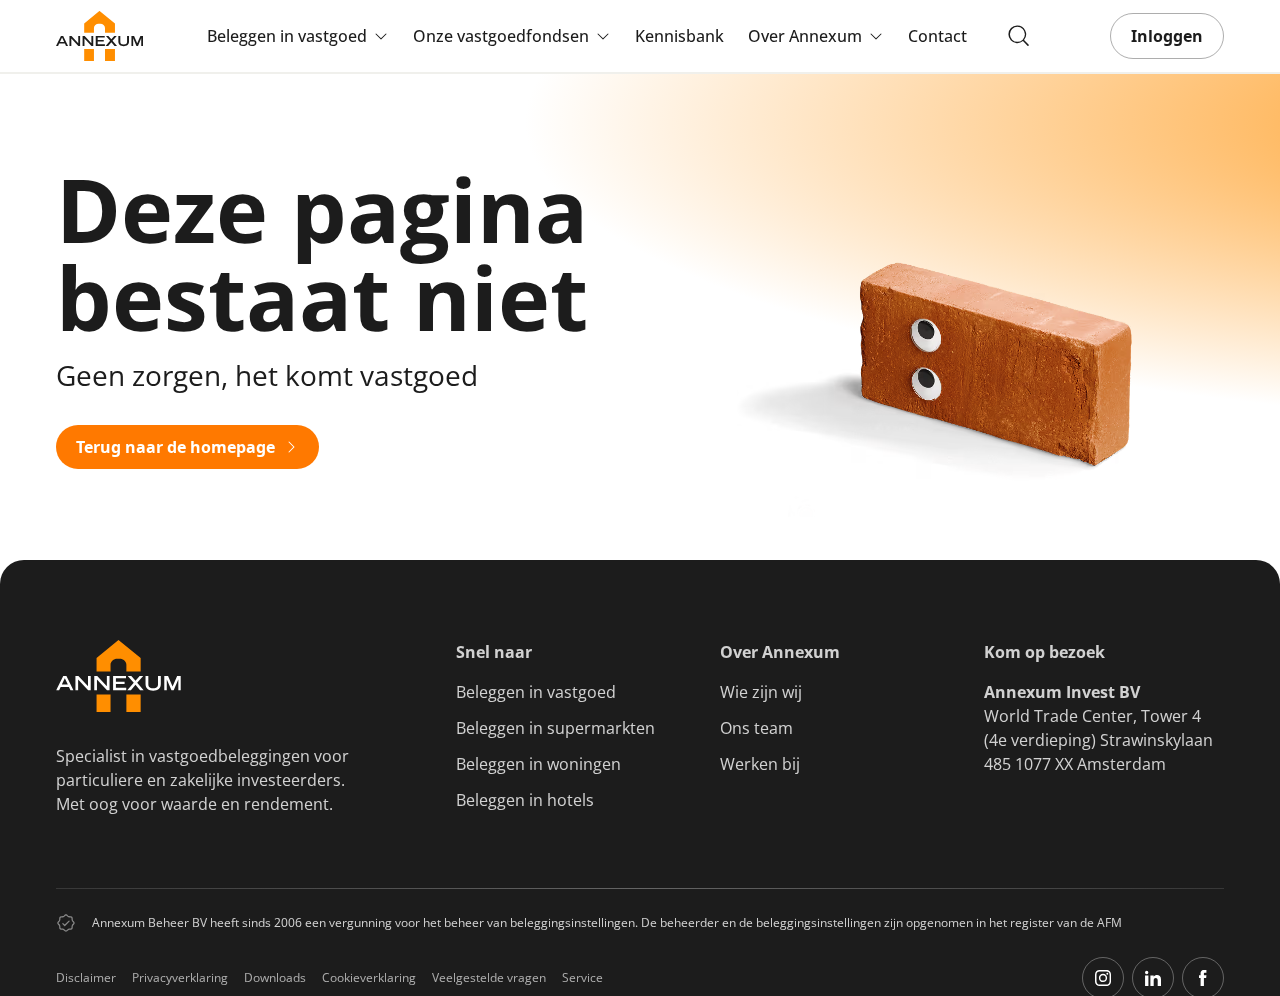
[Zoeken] (1019, 36)
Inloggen (1167, 36)
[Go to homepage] (99, 36)
